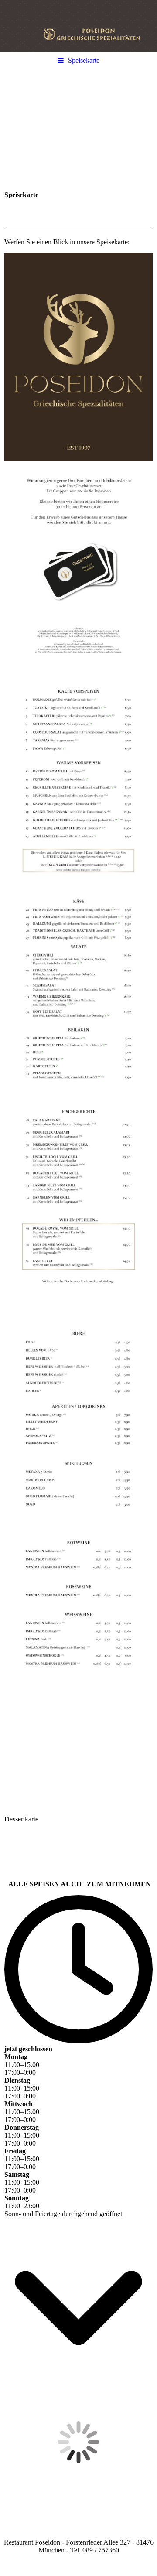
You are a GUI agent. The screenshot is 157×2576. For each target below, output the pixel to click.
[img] (78, 26)
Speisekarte (84, 60)
